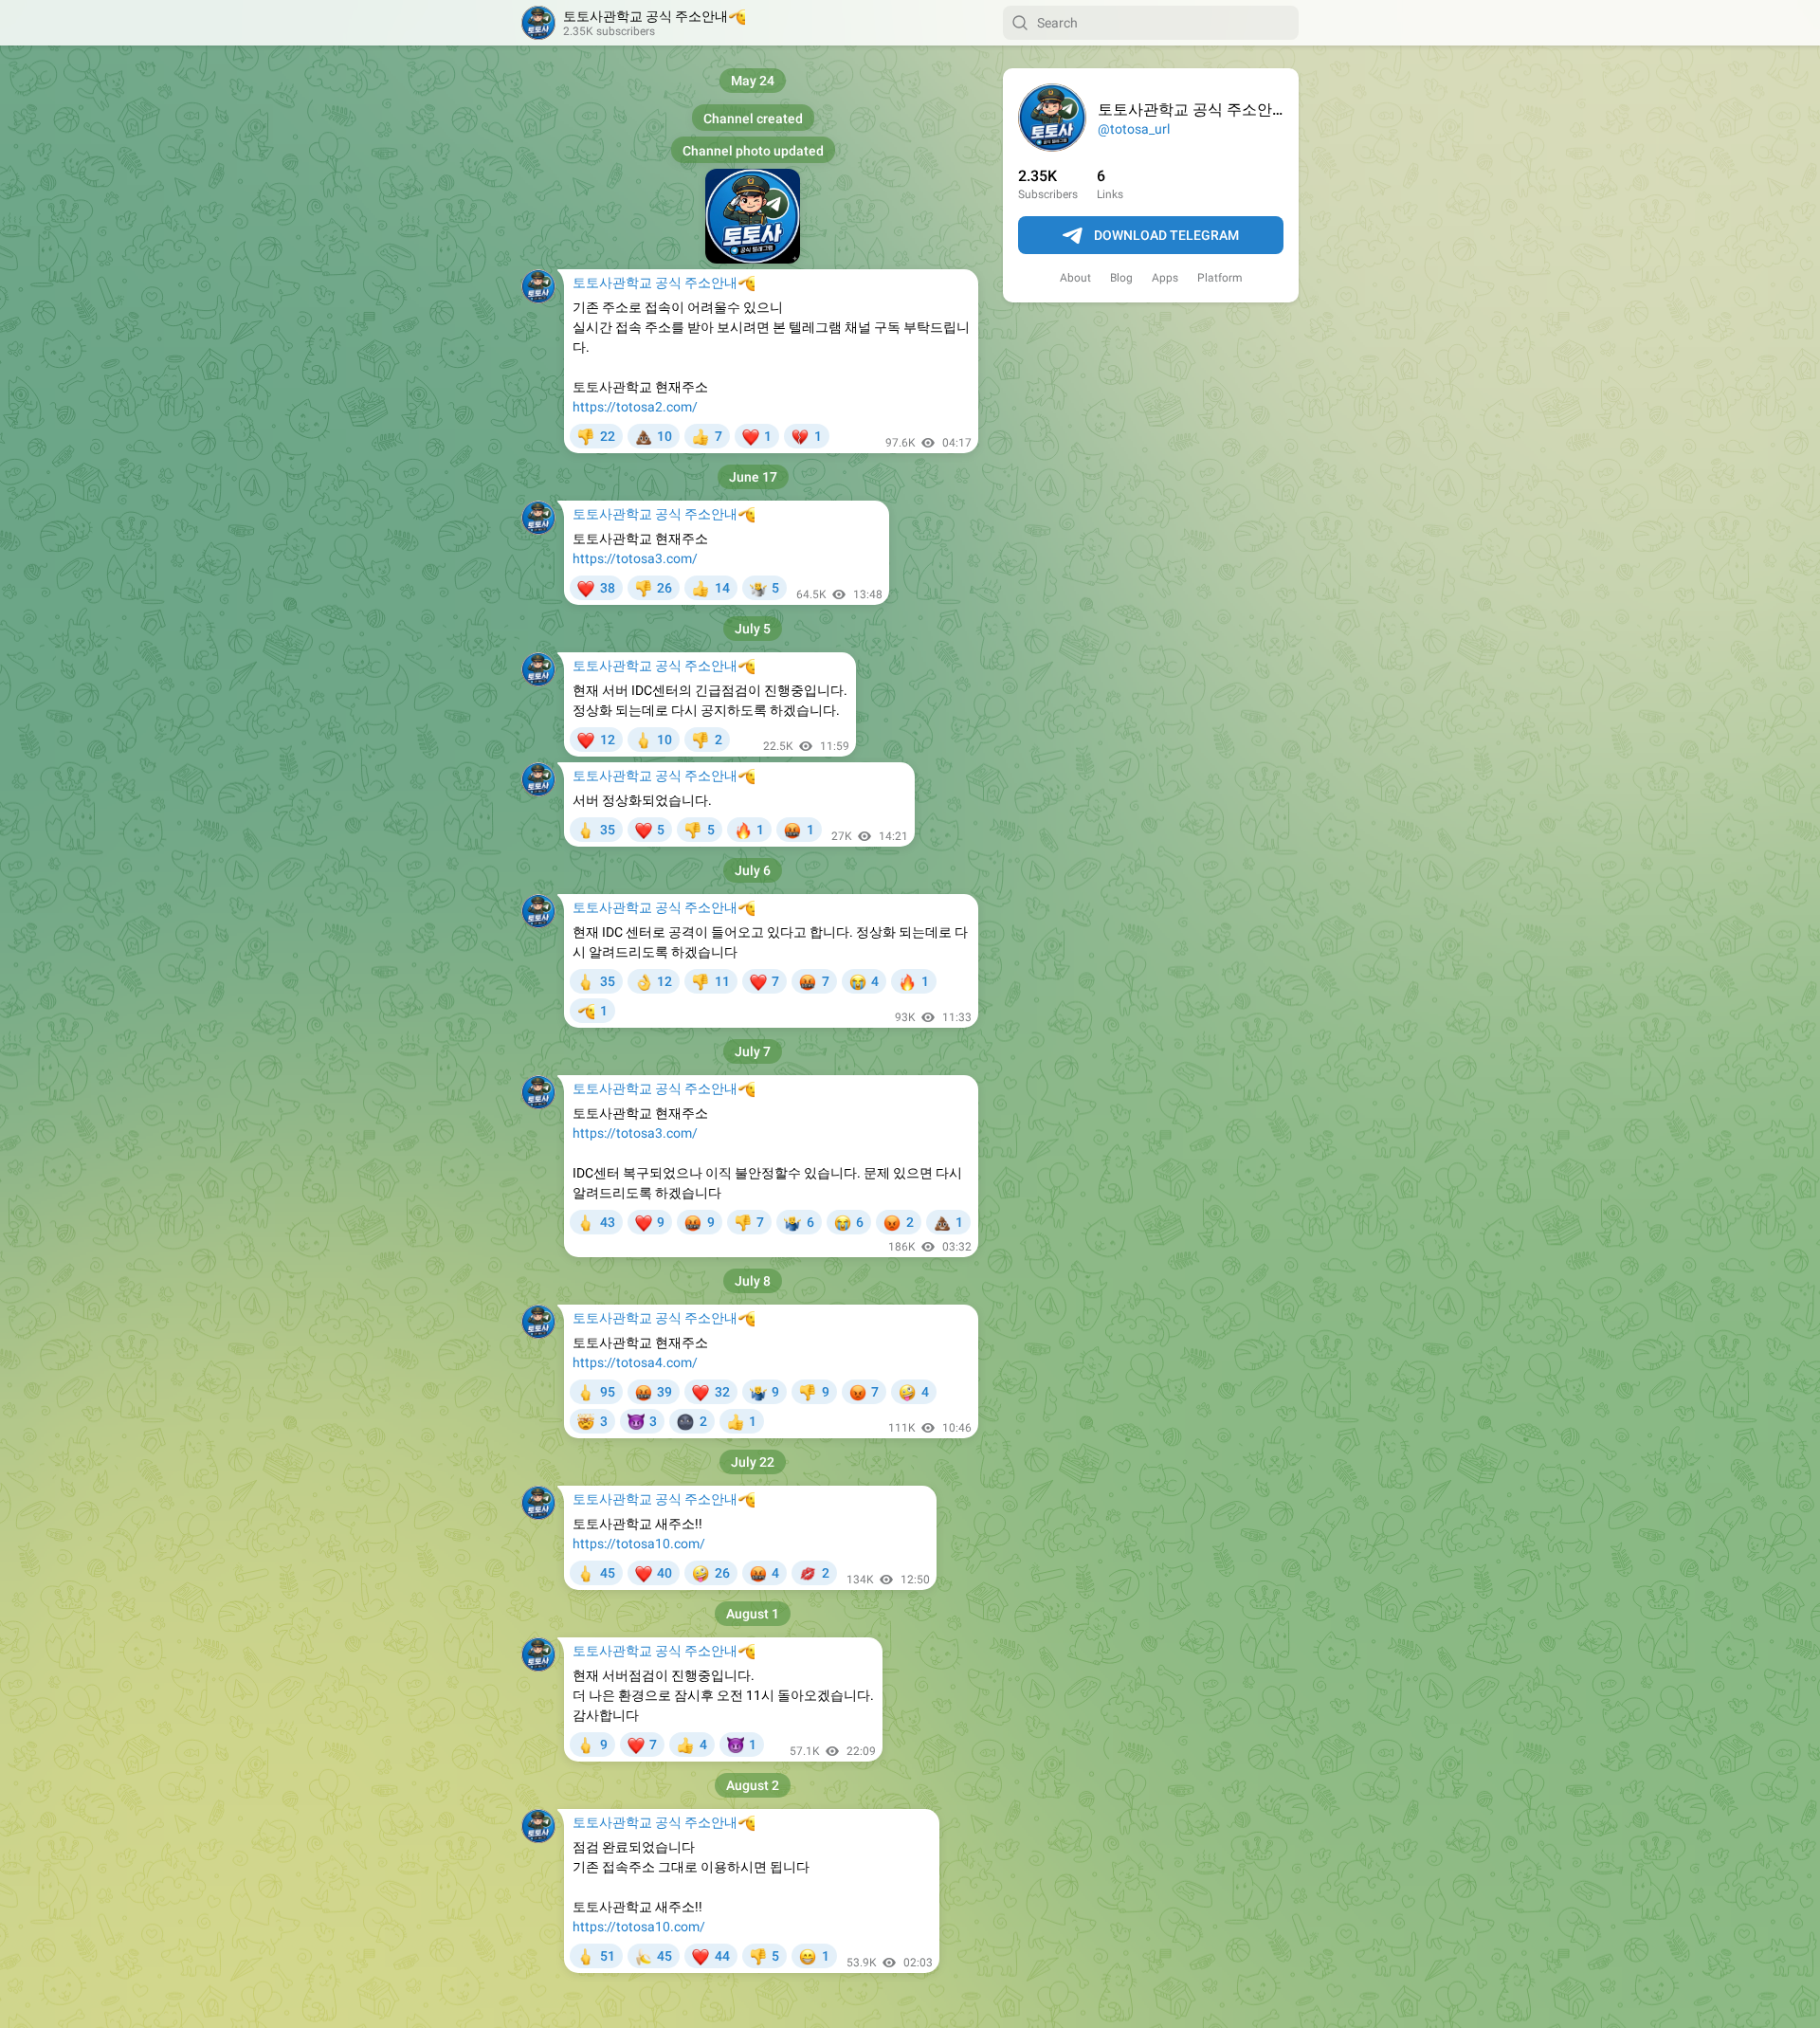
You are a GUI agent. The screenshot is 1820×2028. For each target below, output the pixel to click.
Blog (1121, 278)
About (1075, 278)
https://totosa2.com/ (635, 407)
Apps (1165, 278)
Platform (1220, 278)
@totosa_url (1134, 129)
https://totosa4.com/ (635, 1362)
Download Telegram (1166, 235)
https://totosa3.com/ (635, 558)
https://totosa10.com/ (639, 1544)
